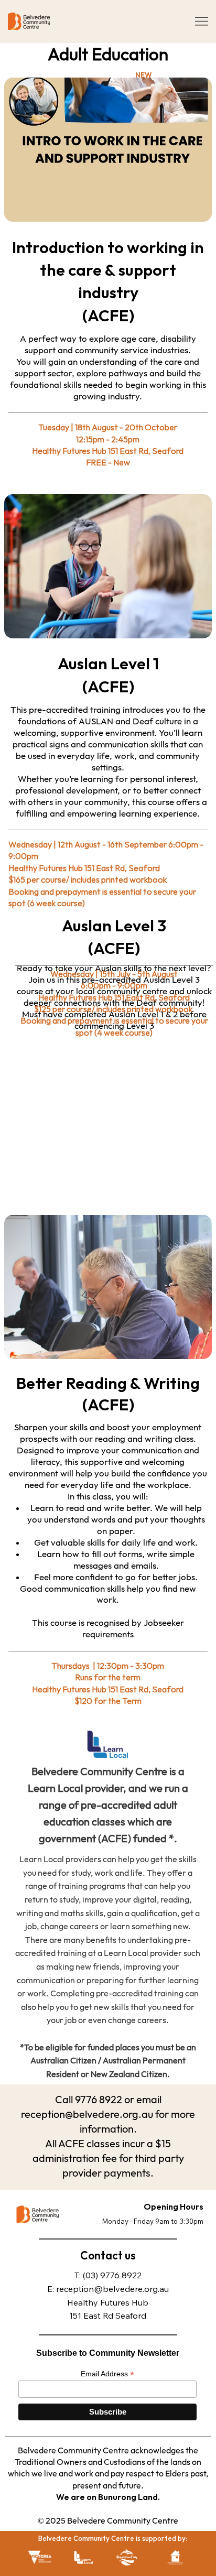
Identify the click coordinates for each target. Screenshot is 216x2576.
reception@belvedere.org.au (112, 2289)
